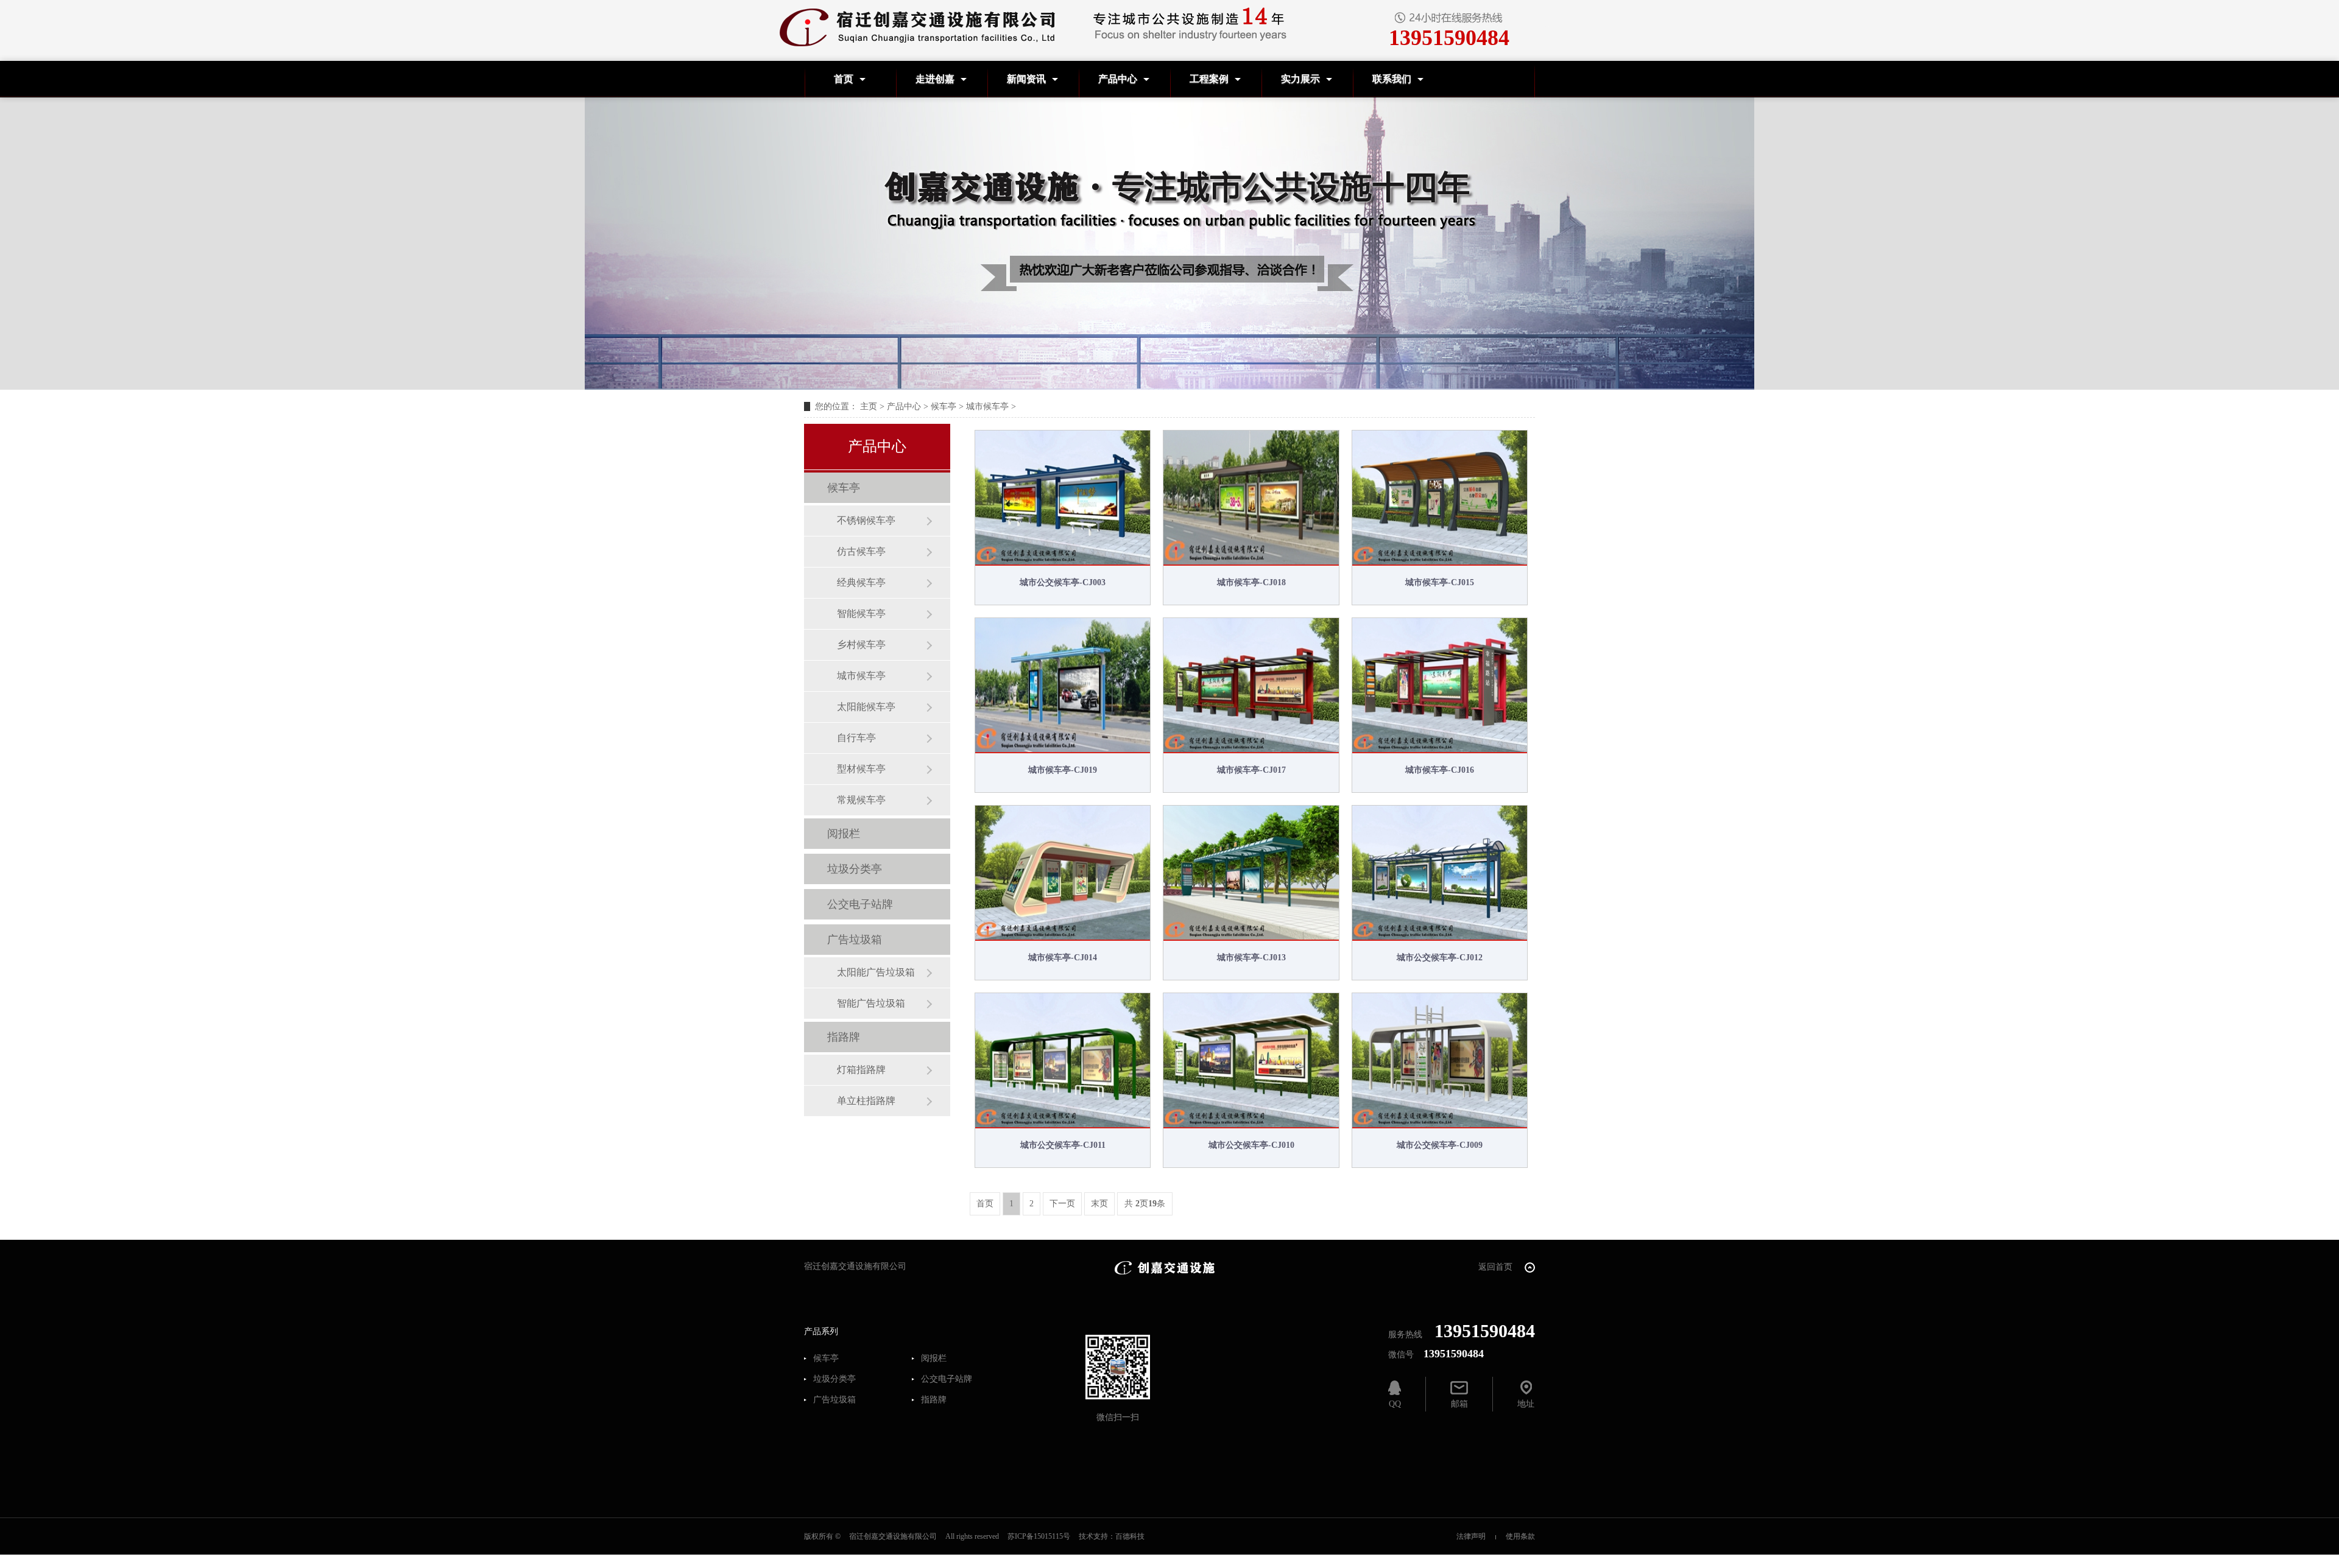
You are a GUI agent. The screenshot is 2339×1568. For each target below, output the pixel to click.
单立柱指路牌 (866, 1101)
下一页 (1062, 1204)
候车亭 (944, 406)
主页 (869, 406)
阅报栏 (844, 834)
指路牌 (844, 1037)
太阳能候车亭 (866, 707)
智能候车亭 (861, 613)
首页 (844, 79)
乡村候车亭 (861, 645)
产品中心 (1118, 79)
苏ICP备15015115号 (1039, 1536)
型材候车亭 (861, 769)
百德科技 (1130, 1536)
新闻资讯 (1026, 79)
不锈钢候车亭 (866, 520)
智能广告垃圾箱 (871, 1003)
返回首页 (1497, 1267)
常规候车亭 (861, 800)
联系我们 (1392, 79)
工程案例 (1209, 79)
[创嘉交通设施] (1165, 1267)
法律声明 (1471, 1536)
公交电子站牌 (860, 904)
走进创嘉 (935, 79)
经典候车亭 (861, 582)
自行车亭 (856, 738)
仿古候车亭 (861, 551)
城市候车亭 (987, 406)
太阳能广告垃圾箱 (876, 972)
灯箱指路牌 (861, 1070)
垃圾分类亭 (855, 869)
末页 (1099, 1204)
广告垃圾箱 (855, 940)
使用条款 (1520, 1536)
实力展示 (1300, 79)
